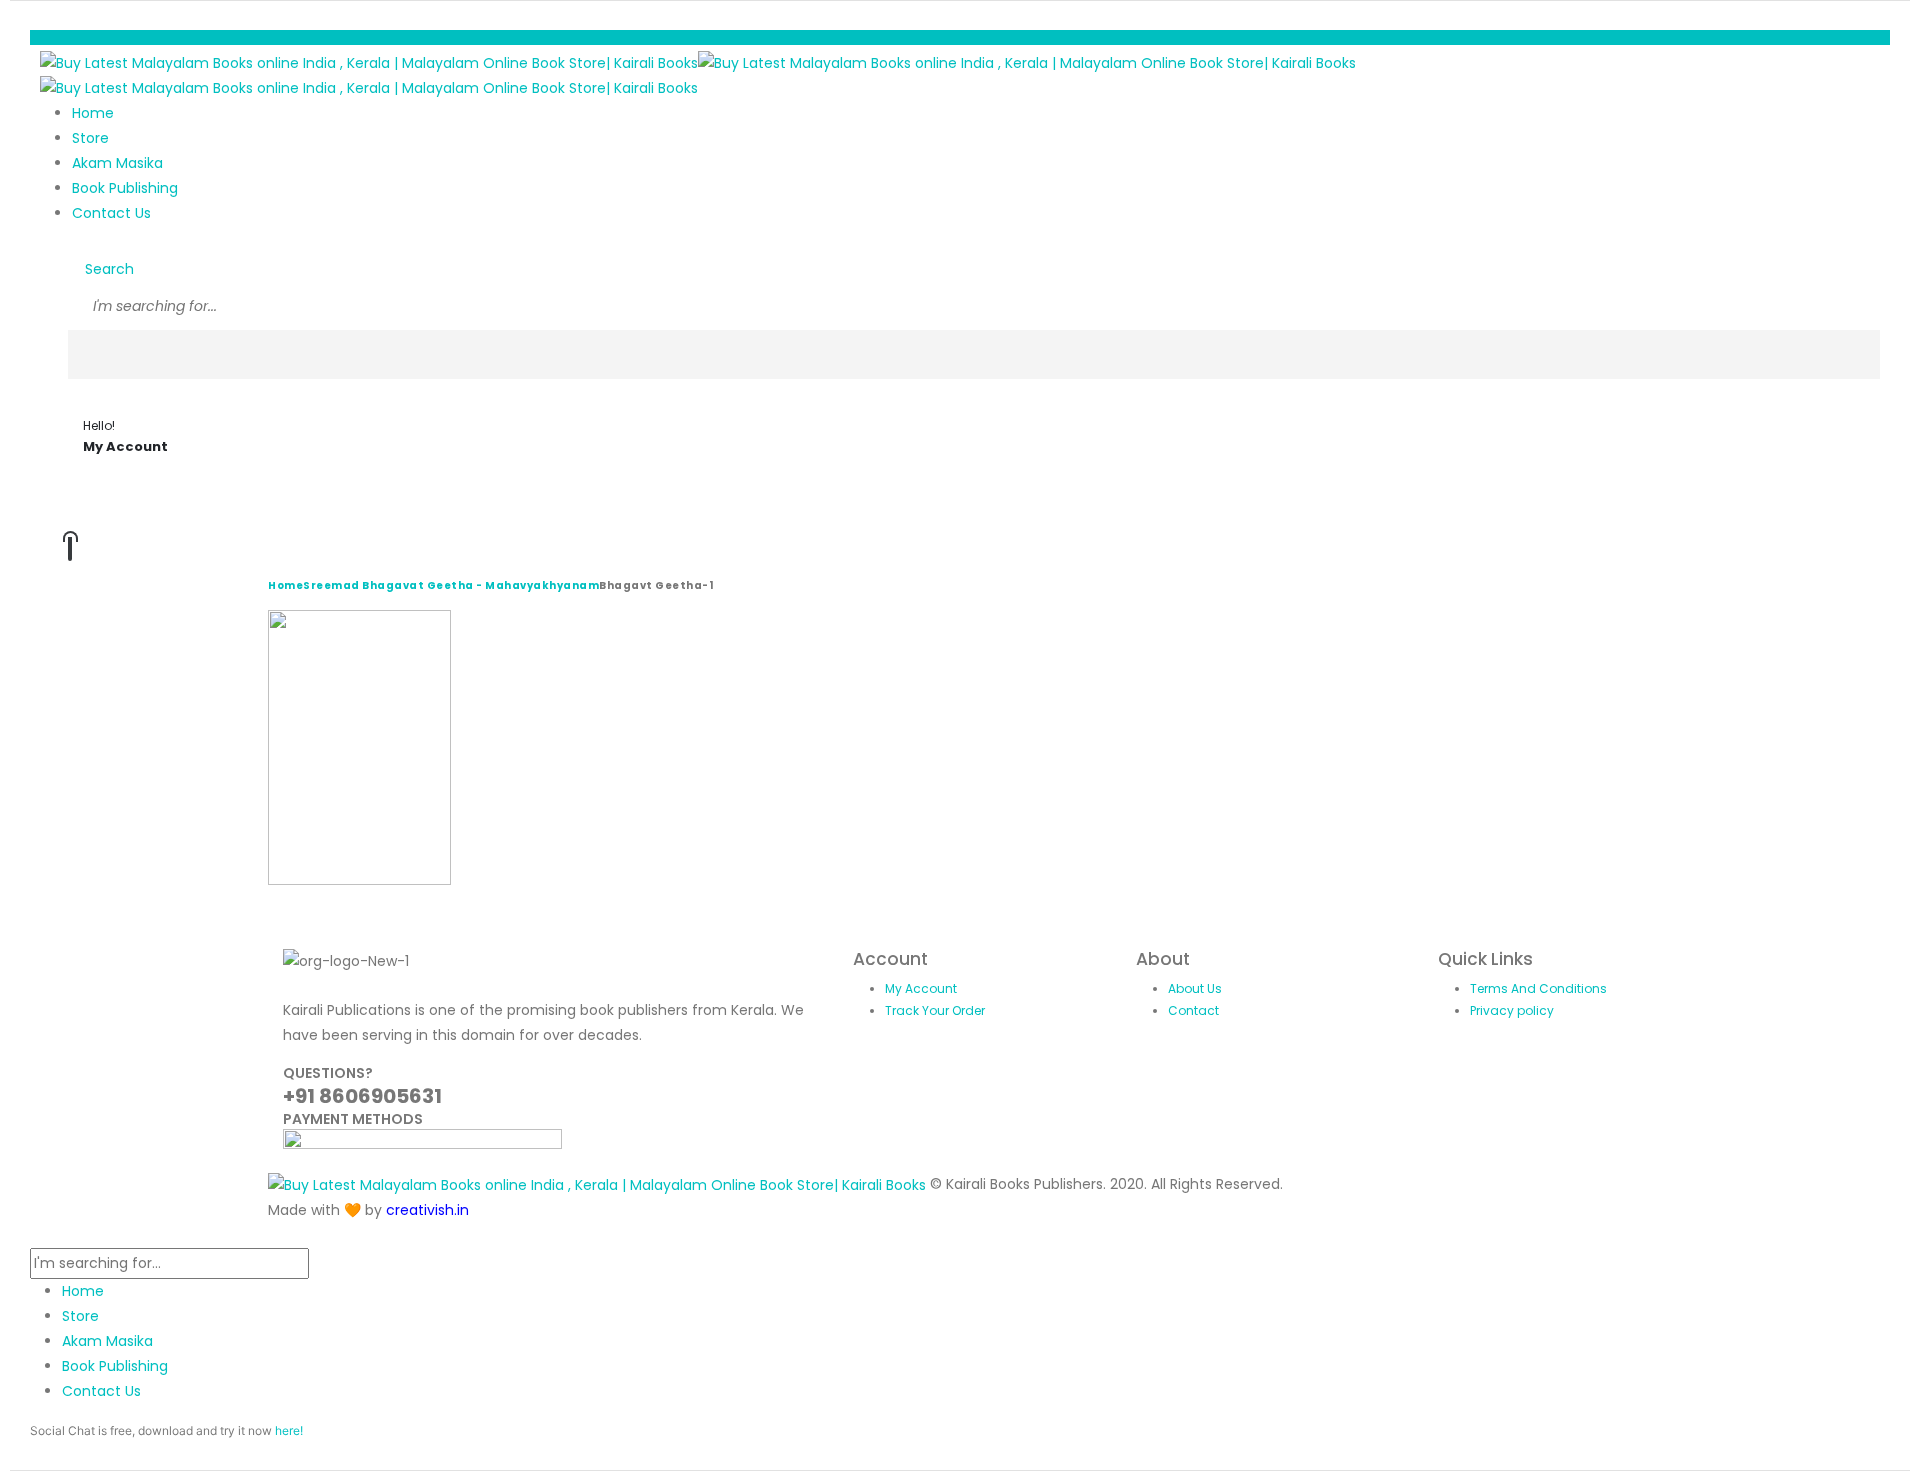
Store (90, 138)
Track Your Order (935, 1010)
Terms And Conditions (1538, 988)
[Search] (90, 355)
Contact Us (111, 213)
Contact (1193, 1010)
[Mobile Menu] (45, 37)
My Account (921, 988)
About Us (1195, 988)
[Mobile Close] (35, 1235)
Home (93, 113)
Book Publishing (125, 188)
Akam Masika (117, 163)
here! (289, 1430)
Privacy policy (1512, 1010)
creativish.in (427, 1210)
